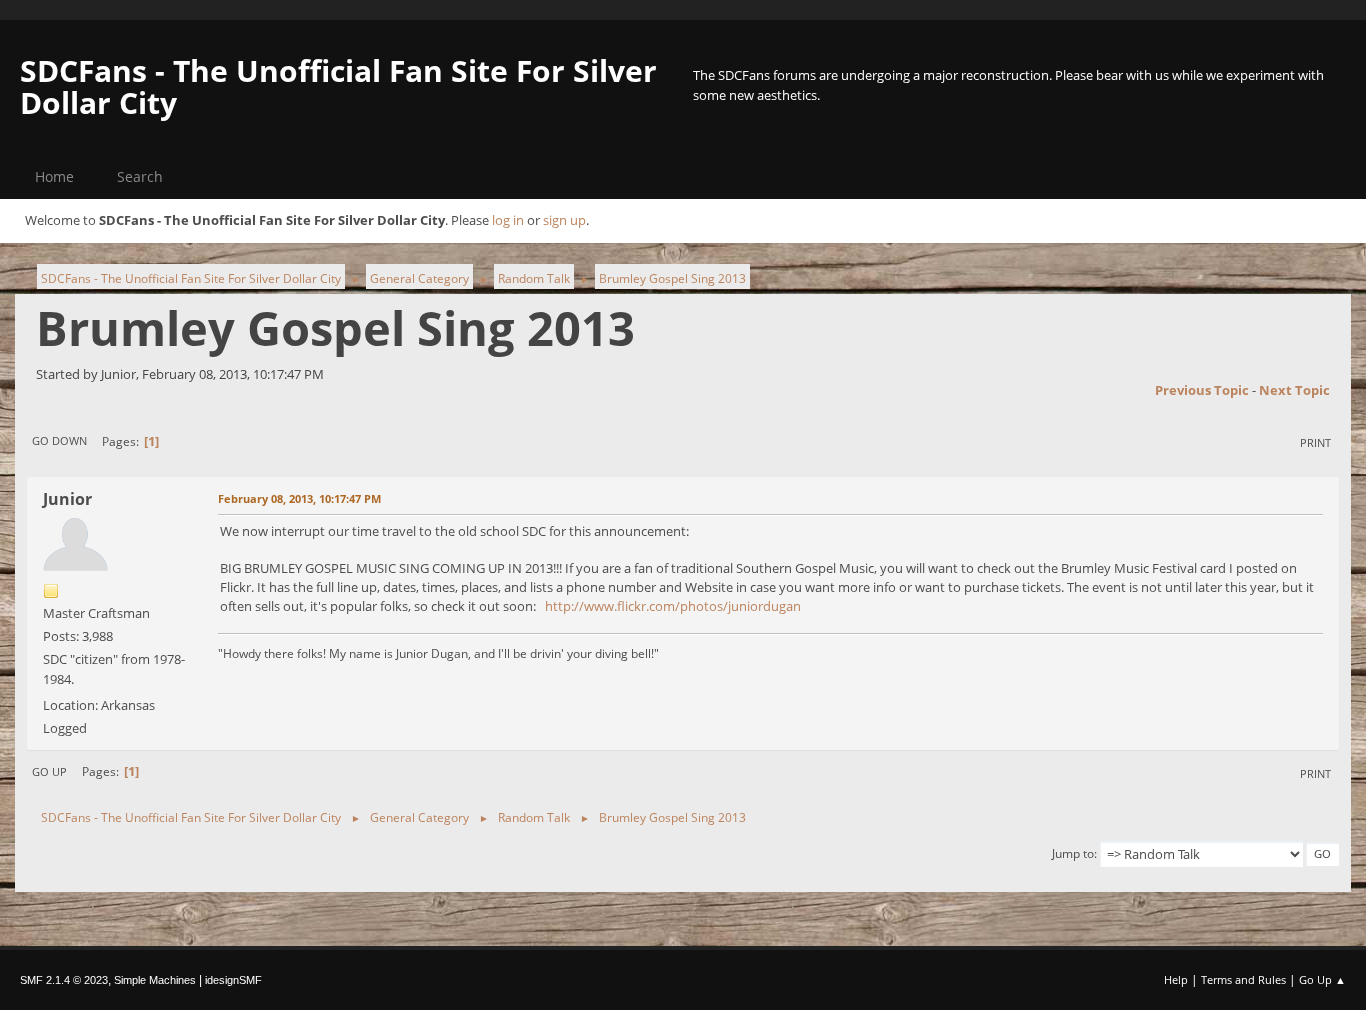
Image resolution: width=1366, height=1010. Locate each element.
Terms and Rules (1243, 979)
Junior (67, 499)
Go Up (49, 771)
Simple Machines (155, 980)
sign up (564, 220)
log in (508, 220)
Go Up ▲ (1322, 979)
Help (1176, 979)
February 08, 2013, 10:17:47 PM (299, 498)
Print (1315, 442)
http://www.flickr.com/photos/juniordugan (673, 606)
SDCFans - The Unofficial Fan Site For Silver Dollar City (338, 86)
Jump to (1073, 853)
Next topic (1294, 390)
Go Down (59, 440)
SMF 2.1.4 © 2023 (64, 980)
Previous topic (1202, 390)
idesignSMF (233, 980)
